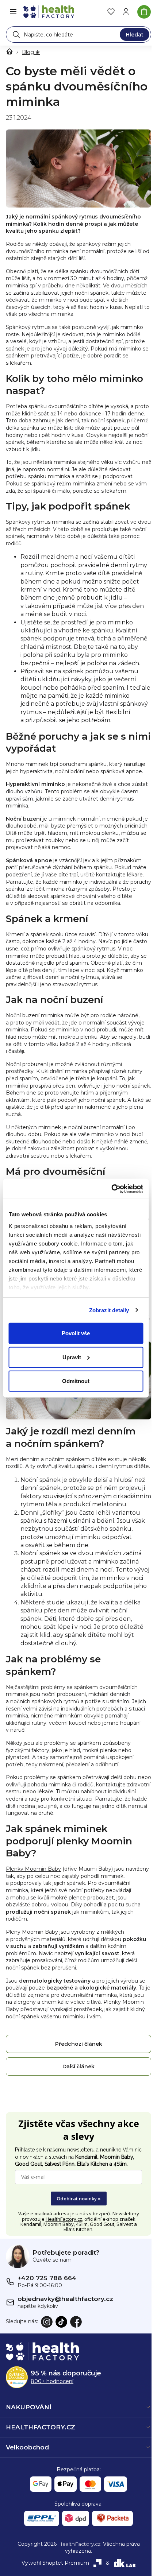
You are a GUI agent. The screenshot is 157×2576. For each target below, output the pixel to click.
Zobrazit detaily (109, 1310)
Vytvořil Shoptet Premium (55, 2563)
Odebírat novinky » (79, 2199)
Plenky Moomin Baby (33, 1869)
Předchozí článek (79, 2044)
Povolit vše (76, 1333)
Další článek (78, 2066)
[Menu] (13, 12)
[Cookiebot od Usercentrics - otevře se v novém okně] (111, 1189)
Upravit (72, 1357)
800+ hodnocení (52, 2381)
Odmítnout (76, 1381)
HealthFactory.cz (64, 2219)
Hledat (135, 35)
